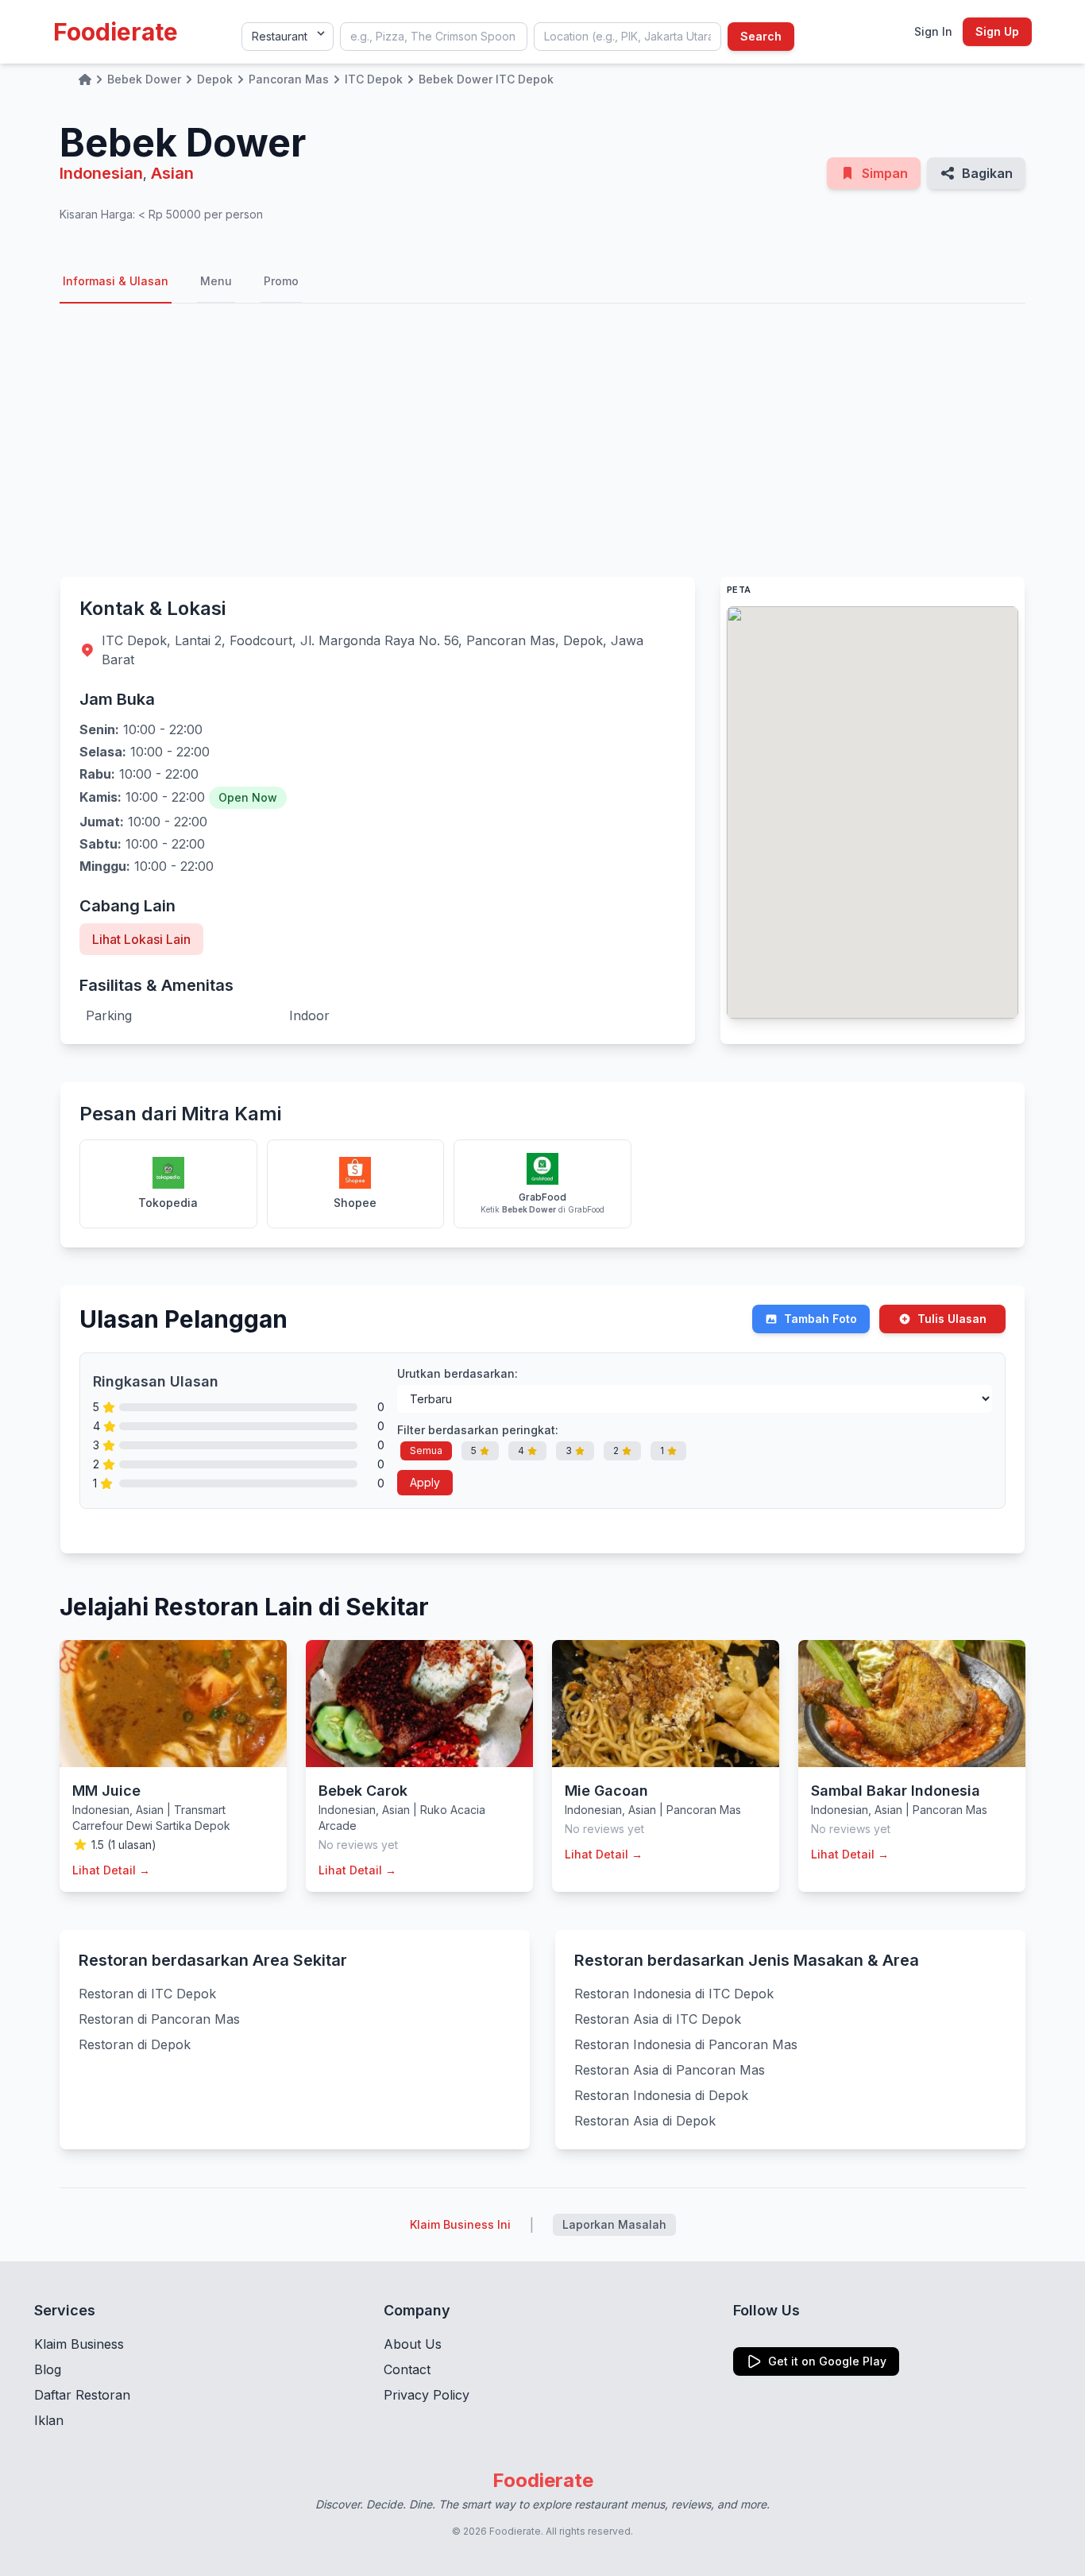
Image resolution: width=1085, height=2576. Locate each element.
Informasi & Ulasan (116, 281)
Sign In (933, 31)
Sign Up (997, 31)
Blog (48, 2369)
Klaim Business (79, 2344)
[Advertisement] (542, 440)
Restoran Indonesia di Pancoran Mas (686, 2044)
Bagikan (987, 173)
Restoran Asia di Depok (645, 2121)
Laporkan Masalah (614, 2224)
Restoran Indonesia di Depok (661, 2095)
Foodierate (116, 32)
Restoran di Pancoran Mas (159, 2019)
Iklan (49, 2420)
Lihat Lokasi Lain (141, 939)
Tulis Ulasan (952, 1319)
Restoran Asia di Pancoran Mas (670, 2070)
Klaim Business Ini (460, 2224)
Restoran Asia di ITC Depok (658, 2019)
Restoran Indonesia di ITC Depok (674, 1994)
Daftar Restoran (82, 2395)
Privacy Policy (427, 2395)
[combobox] (434, 37)
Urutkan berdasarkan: (458, 1373)
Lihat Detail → (111, 1870)
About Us (413, 2344)
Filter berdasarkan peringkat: (478, 1430)
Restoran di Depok (135, 2044)
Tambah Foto (821, 1319)
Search (761, 36)
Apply (425, 1482)
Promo (281, 281)
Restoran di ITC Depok (147, 1994)
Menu (216, 281)
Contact (407, 2369)
